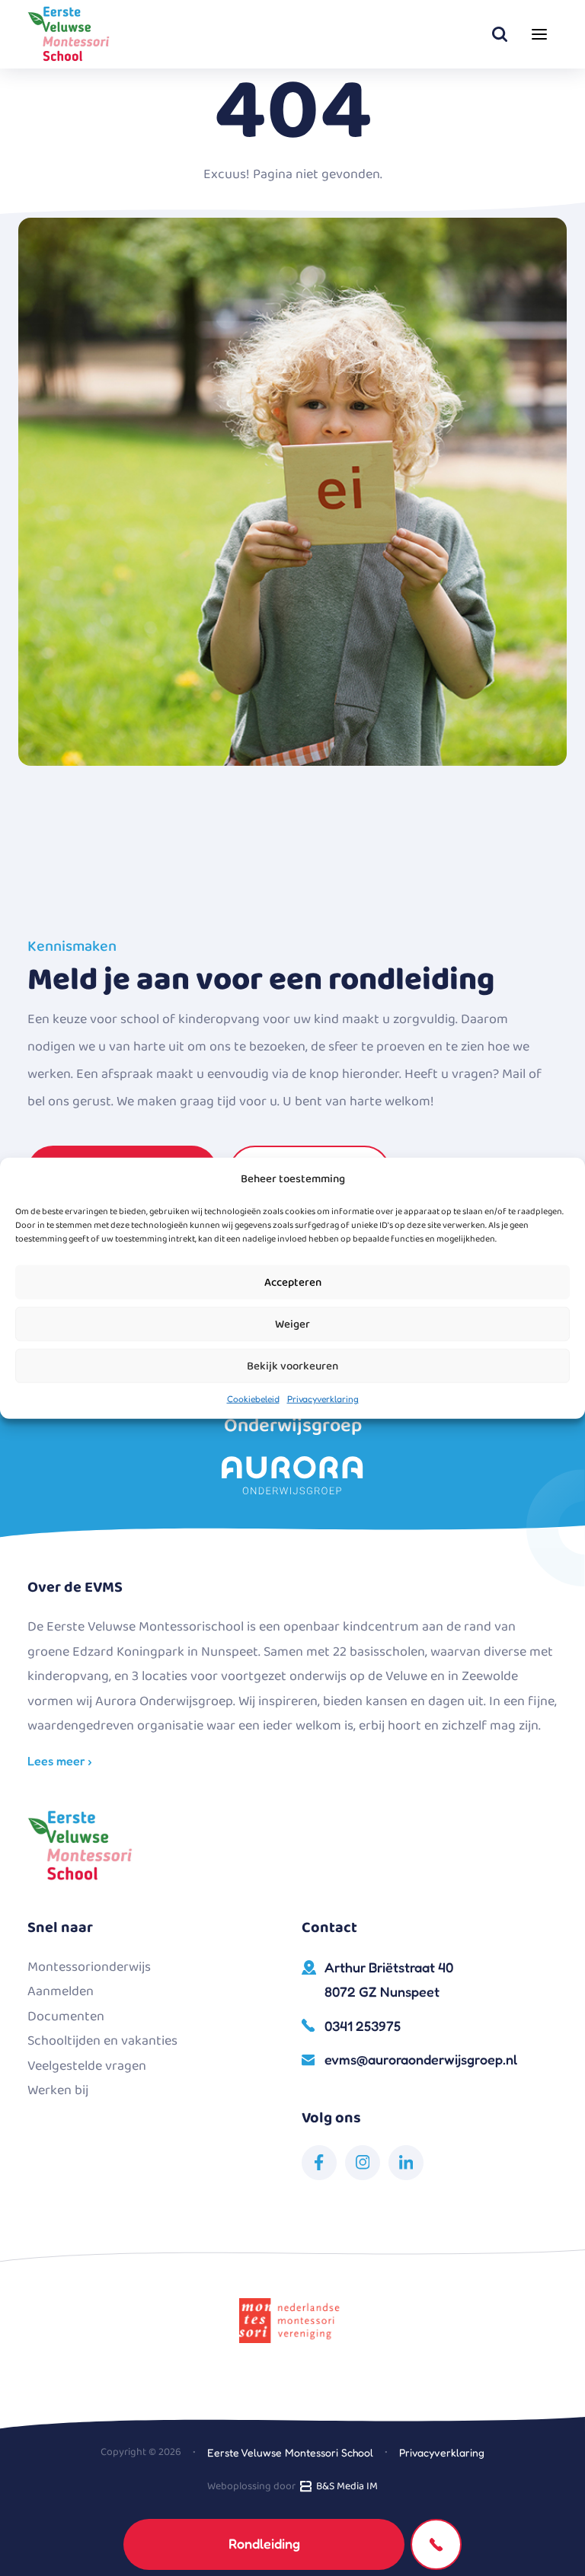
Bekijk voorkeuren (292, 1366)
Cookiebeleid (253, 1399)
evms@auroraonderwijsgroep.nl (421, 2059)
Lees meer (58, 1761)
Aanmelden (61, 1991)
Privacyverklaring (323, 1399)
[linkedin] (406, 2163)
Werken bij (58, 2090)
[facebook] (319, 2163)
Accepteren (293, 1282)
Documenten (66, 2016)
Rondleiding (264, 2543)
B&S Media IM (345, 2486)
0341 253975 (363, 2026)
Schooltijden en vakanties (102, 2041)
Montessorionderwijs (89, 1967)
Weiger (292, 1324)
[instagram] (363, 2163)
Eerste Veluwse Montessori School (290, 2452)
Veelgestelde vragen (87, 2066)
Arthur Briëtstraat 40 (389, 1979)
